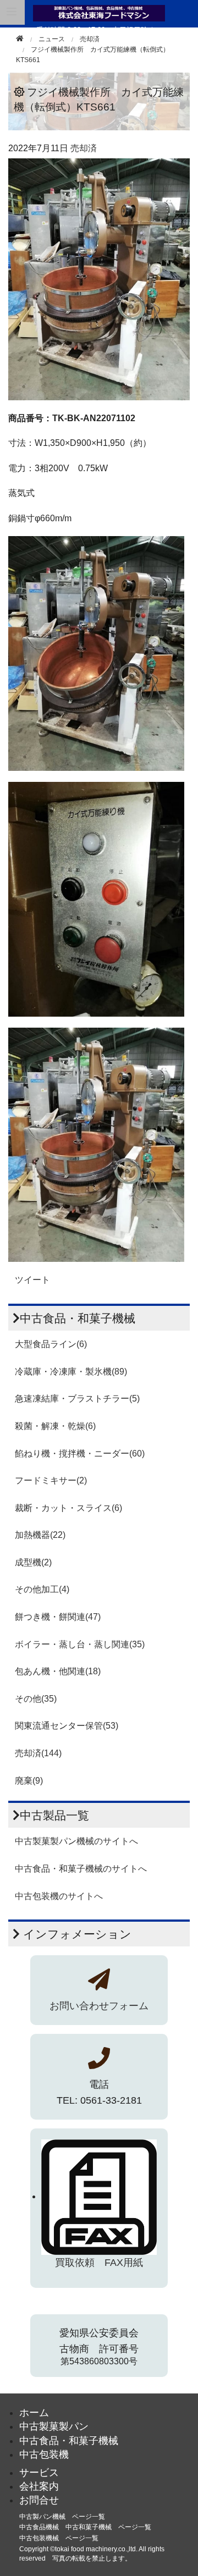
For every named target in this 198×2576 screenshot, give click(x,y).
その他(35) (36, 1699)
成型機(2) (33, 1562)
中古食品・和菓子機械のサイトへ (81, 1869)
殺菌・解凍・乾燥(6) (55, 1426)
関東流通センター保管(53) (67, 1726)
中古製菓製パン (54, 2426)
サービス (39, 2473)
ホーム (34, 2413)
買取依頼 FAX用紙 (99, 2263)
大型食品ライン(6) (51, 1344)
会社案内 (39, 2486)
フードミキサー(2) (51, 1480)
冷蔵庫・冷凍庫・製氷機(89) (71, 1372)
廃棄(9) (29, 1781)
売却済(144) (38, 1753)
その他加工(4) (42, 1589)
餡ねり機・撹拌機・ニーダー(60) (80, 1454)
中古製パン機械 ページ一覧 (62, 2517)
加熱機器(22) (40, 1535)
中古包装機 (44, 2454)
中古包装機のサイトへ (59, 1896)
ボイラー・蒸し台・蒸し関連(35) (80, 1644)
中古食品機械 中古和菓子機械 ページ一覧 (85, 2527)
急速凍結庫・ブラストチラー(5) (77, 1399)
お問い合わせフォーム (99, 2006)
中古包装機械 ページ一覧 (59, 2538)
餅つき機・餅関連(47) (58, 1617)
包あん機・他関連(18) (58, 1671)
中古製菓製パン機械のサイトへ (76, 1841)
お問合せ (39, 2500)
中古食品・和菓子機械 (69, 2441)
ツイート (32, 1280)
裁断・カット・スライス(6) (68, 1508)
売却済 (90, 39)
